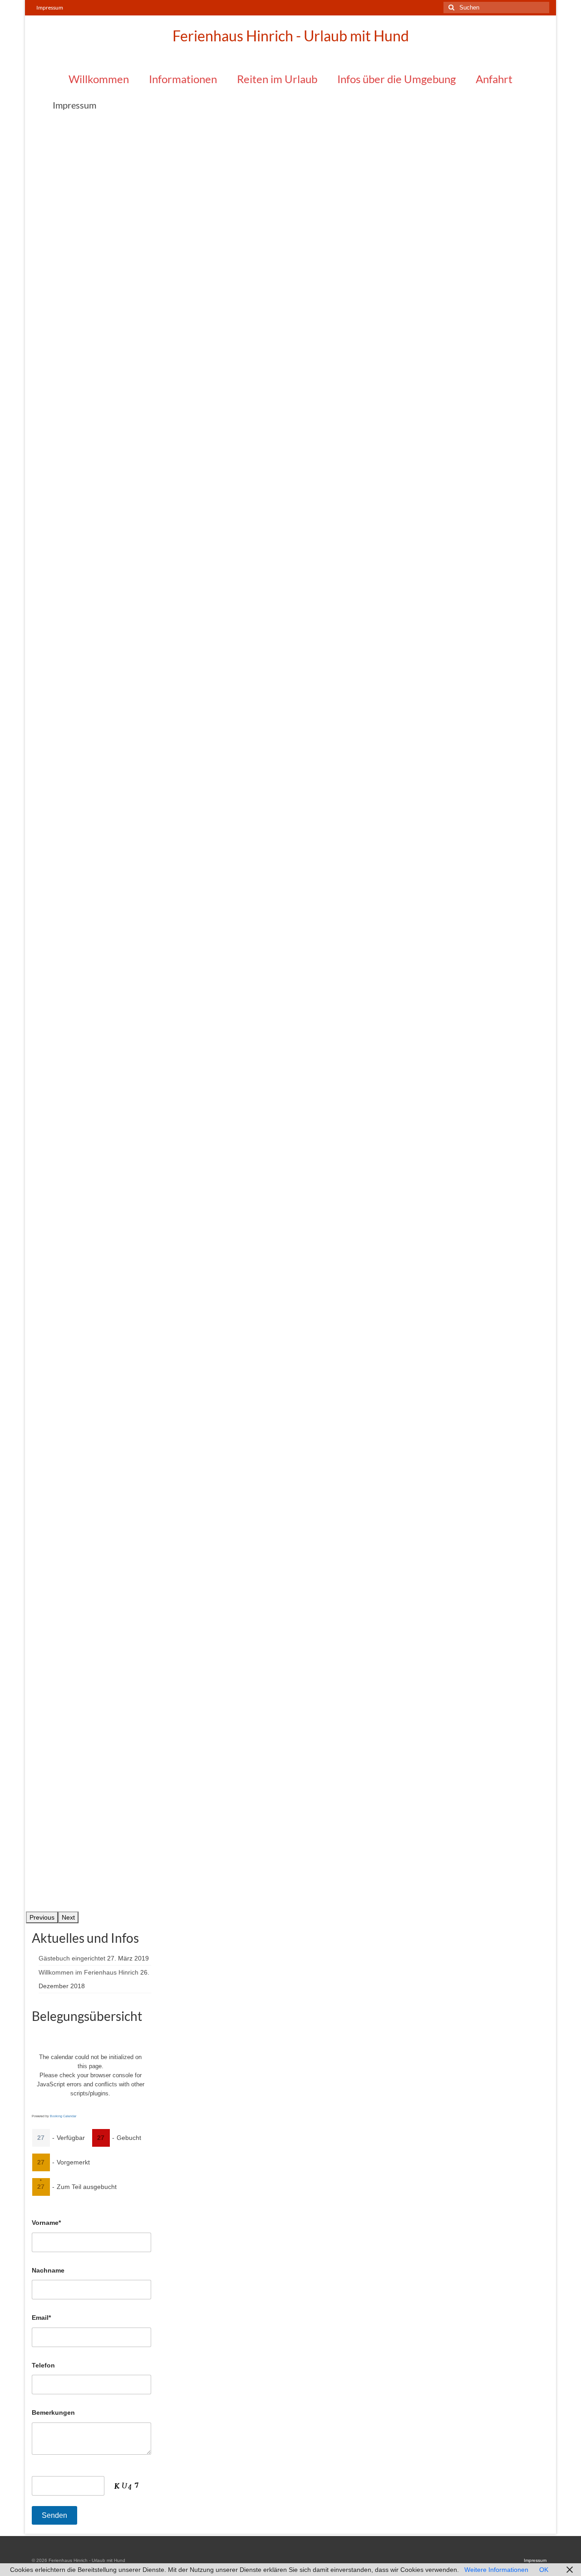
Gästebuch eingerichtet (72, 1958)
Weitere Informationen (496, 2570)
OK (544, 2570)
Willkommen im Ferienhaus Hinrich (89, 1972)
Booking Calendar (63, 2116)
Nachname (48, 2270)
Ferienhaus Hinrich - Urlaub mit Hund (291, 36)
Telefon (43, 2365)
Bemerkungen (53, 2412)
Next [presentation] (68, 1917)
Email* (41, 2318)
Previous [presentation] (42, 1917)
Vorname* (46, 2223)
